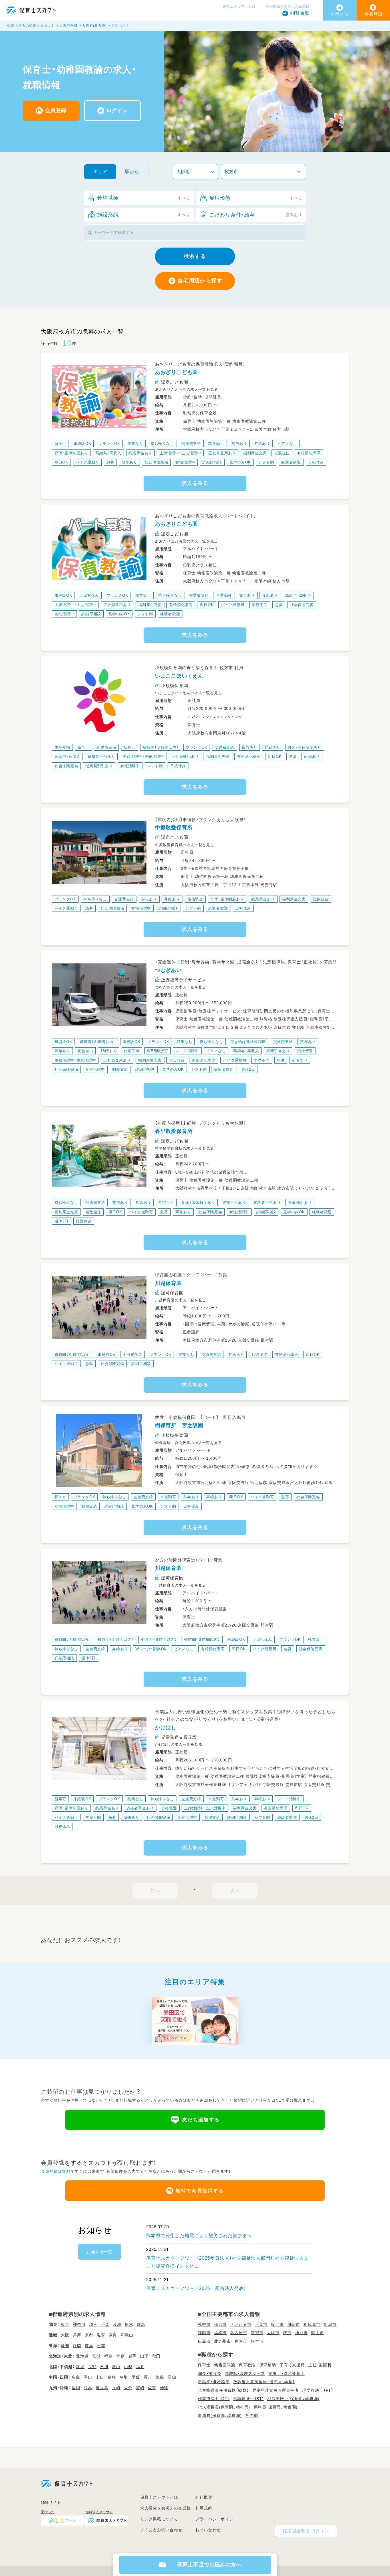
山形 (144, 2356)
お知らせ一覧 (99, 2252)
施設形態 (144, 215)
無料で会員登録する (199, 2191)
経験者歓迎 (291, 462)
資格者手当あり (101, 757)
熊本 (88, 2388)
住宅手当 (195, 899)
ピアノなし (287, 444)
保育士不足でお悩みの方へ (209, 2565)
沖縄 (164, 2388)
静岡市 (204, 2333)
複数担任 (282, 453)
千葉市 (261, 2324)
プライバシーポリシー (216, 2519)
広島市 (204, 2341)
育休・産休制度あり (71, 453)
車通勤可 (216, 444)
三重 (101, 2346)
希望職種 (144, 198)
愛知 (65, 2346)
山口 (100, 2377)
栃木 (129, 2324)
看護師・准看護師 (214, 2382)
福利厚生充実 (255, 453)
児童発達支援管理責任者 (276, 2390)
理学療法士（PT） (318, 2390)
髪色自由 (85, 1051)
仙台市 (220, 2324)
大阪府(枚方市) (94, 26)
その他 (252, 2415)
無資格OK (63, 1041)
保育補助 (268, 2365)
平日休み (177, 1060)
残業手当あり (140, 453)
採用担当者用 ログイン (306, 2531)
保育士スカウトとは (239, 6)
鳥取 (124, 2377)
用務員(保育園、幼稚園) (276, 2407)
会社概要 (204, 2497)
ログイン (117, 110)
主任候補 (62, 747)
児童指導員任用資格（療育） (223, 2390)
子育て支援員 (292, 2365)
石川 (104, 2367)
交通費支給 (191, 444)
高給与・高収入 (108, 453)
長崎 (116, 2388)
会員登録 (56, 110)
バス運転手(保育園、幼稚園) (293, 2399)
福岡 (76, 2388)
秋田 (156, 2356)
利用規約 (204, 2508)
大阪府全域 (69, 26)
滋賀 (101, 2335)
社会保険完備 (156, 462)
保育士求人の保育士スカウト (31, 26)
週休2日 (248, 1069)
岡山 (88, 2377)
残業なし (135, 444)
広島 (76, 2377)
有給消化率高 (309, 453)
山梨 (128, 2367)
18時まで (109, 1051)
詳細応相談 (212, 462)
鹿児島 (102, 2388)
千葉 (105, 2324)
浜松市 (220, 2333)
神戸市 (301, 2333)
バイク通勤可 (87, 462)
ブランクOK (109, 444)
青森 (120, 2356)
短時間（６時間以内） (160, 747)
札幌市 (204, 2324)
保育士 (204, 2365)
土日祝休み (89, 595)
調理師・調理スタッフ (245, 2374)
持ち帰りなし (162, 444)
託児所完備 (106, 747)
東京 (65, 2324)
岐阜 (89, 2346)
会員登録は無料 (56, 2171)
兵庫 (77, 2335)
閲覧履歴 (300, 13)
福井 (140, 2367)
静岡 (77, 2346)
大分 (128, 2388)
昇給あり (262, 444)
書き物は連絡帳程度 (248, 1041)
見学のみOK (240, 462)
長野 (92, 2367)
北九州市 (223, 2341)
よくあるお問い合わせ (161, 2530)
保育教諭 (247, 2365)
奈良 (113, 2335)
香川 (148, 2377)
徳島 (160, 2377)
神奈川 (79, 2324)
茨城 (117, 2324)
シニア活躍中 (187, 1051)
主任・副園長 (320, 2365)
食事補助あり (300, 1203)
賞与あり (239, 444)
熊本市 (257, 2341)
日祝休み (316, 462)
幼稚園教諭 (225, 2365)
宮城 (97, 2356)
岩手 (132, 2356)
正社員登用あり (222, 453)
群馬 (141, 2324)
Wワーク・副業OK (151, 1649)
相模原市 (312, 2324)
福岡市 (241, 2341)
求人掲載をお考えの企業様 (288, 6)
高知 (172, 2377)
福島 (108, 2356)
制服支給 (120, 1069)
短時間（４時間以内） (73, 1640)
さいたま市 (241, 2324)
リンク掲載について (159, 2519)
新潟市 (330, 2324)
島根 (112, 2377)
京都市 (257, 2333)
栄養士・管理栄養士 (286, 2374)
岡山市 (317, 2333)
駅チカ (129, 747)
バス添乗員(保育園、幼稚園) (224, 2407)
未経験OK (83, 444)
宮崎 (140, 2388)
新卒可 (60, 444)
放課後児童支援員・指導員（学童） (264, 2382)
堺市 (287, 2333)
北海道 (82, 2356)
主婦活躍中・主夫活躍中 (180, 453)
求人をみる (195, 483)
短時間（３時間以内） (202, 1640)
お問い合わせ (208, 2530)
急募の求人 (120, 26)
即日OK (61, 462)
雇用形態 (256, 198)
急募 (110, 462)
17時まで (260, 1354)
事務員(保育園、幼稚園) (220, 2415)
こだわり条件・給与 (256, 215)
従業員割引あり (99, 766)
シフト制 (266, 462)
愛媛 (136, 2377)
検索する (195, 256)
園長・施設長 (210, 2374)
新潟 (80, 2367)
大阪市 (273, 2333)
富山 (116, 2367)
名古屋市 (239, 2333)
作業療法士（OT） (214, 2399)
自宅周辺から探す (200, 281)
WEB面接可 (158, 1051)
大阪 (65, 2335)
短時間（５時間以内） (116, 1640)
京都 (89, 2335)
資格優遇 (305, 1051)
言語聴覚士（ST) (249, 2399)
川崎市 (293, 2324)
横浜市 (277, 2324)
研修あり (129, 462)
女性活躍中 (185, 462)
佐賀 (152, 2388)
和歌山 (127, 2335)
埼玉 (93, 2324)
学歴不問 (260, 605)
